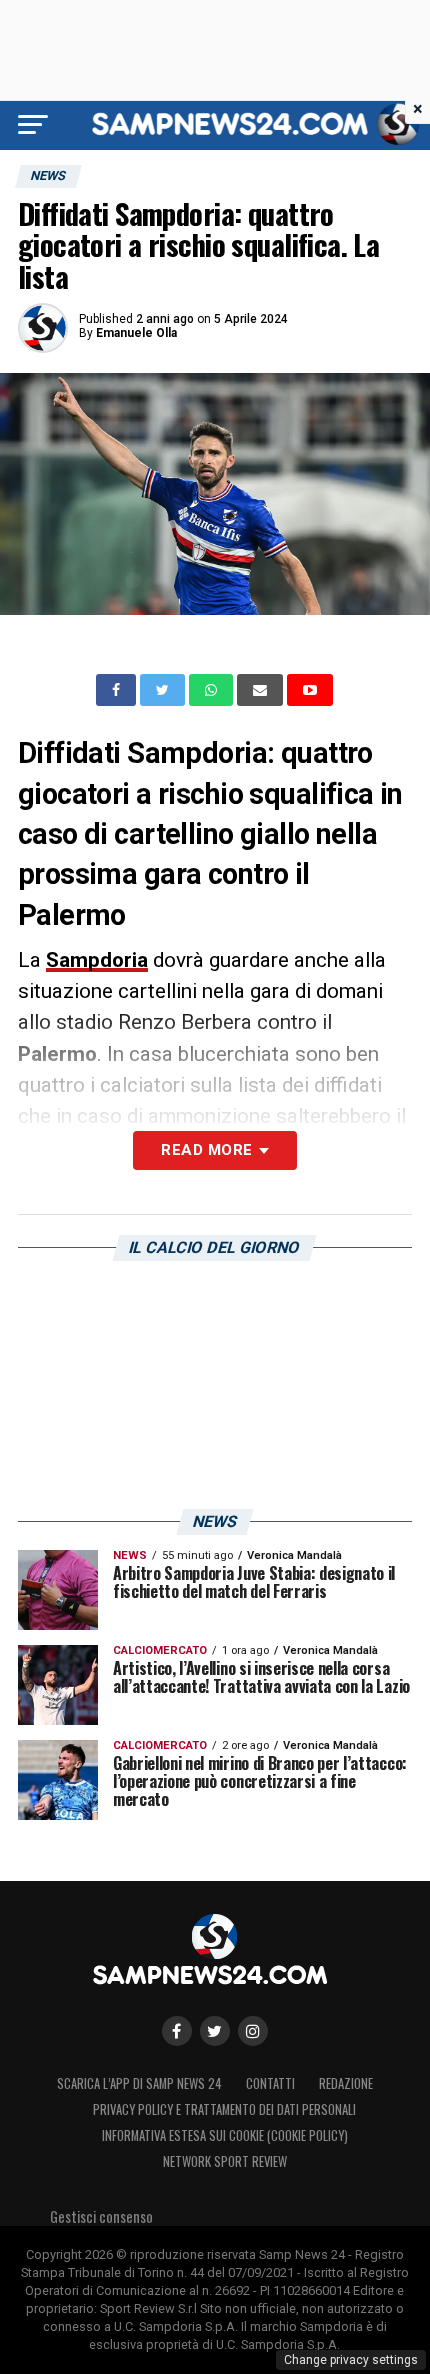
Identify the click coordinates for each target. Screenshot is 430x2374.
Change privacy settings (351, 2360)
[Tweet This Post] (164, 690)
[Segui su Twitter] (215, 2031)
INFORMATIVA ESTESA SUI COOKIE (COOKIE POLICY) (225, 2135)
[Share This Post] (213, 690)
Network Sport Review (225, 2161)
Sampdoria (97, 960)
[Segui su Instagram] (253, 2031)
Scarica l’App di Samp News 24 (139, 2083)
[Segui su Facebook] (177, 2031)
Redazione (346, 2083)
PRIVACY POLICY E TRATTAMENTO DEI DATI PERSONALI (224, 2109)
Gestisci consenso (101, 2216)
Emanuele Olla (136, 333)
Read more (206, 1150)
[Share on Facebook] (118, 690)
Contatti (270, 2083)
